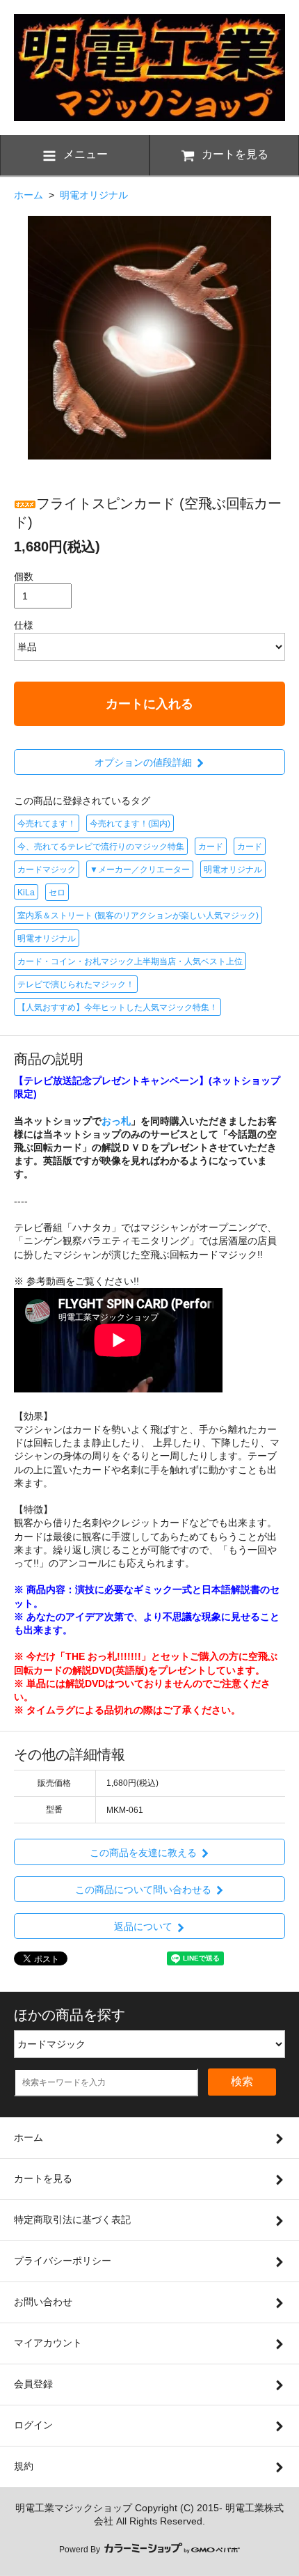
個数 (24, 576)
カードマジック (47, 870)
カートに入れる (149, 704)
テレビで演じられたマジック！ (76, 984)
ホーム (29, 195)
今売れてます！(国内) (130, 824)
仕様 (24, 625)
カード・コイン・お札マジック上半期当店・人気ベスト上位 (130, 961)
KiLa (26, 893)
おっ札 (116, 1121)
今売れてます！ (47, 824)
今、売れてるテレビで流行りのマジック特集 (101, 847)
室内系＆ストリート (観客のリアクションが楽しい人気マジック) (138, 916)
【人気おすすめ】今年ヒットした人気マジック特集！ (118, 1007)
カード (211, 847)
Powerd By (81, 2550)
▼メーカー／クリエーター (140, 870)
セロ (57, 893)
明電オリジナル (94, 195)
